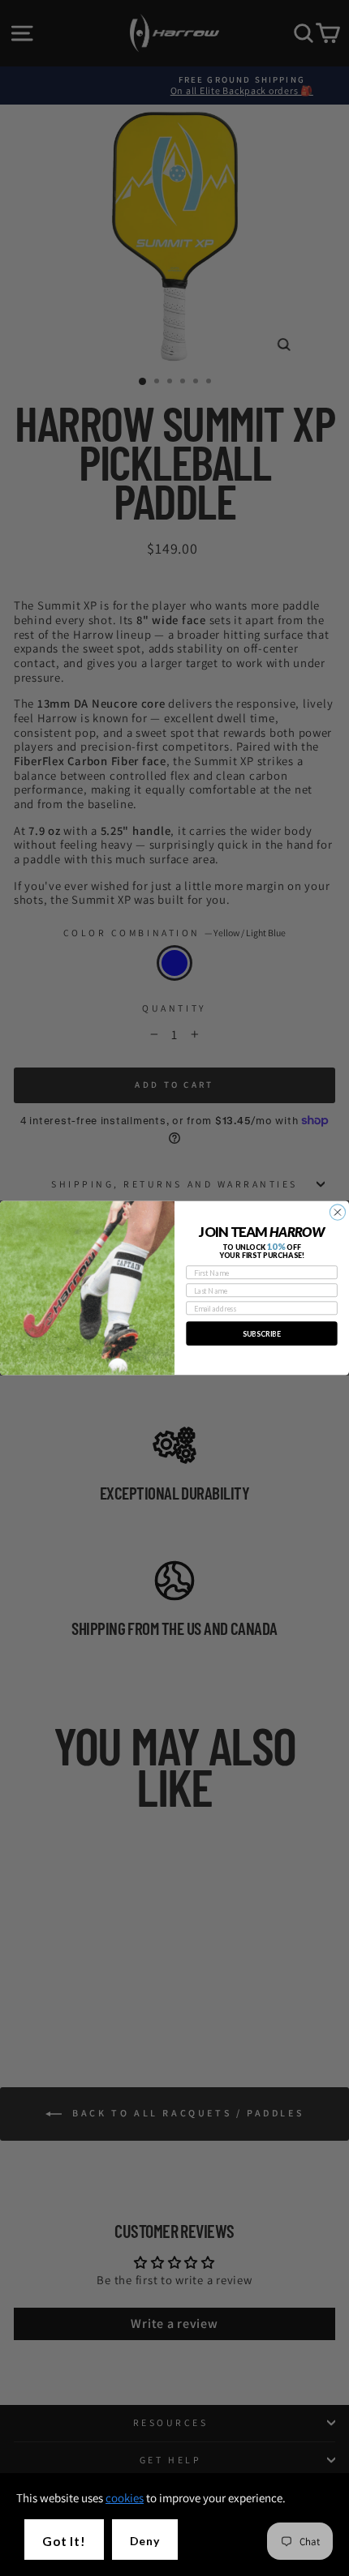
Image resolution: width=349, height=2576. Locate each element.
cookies (125, 2498)
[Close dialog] (337, 1212)
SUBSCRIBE (262, 1333)
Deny (145, 2541)
